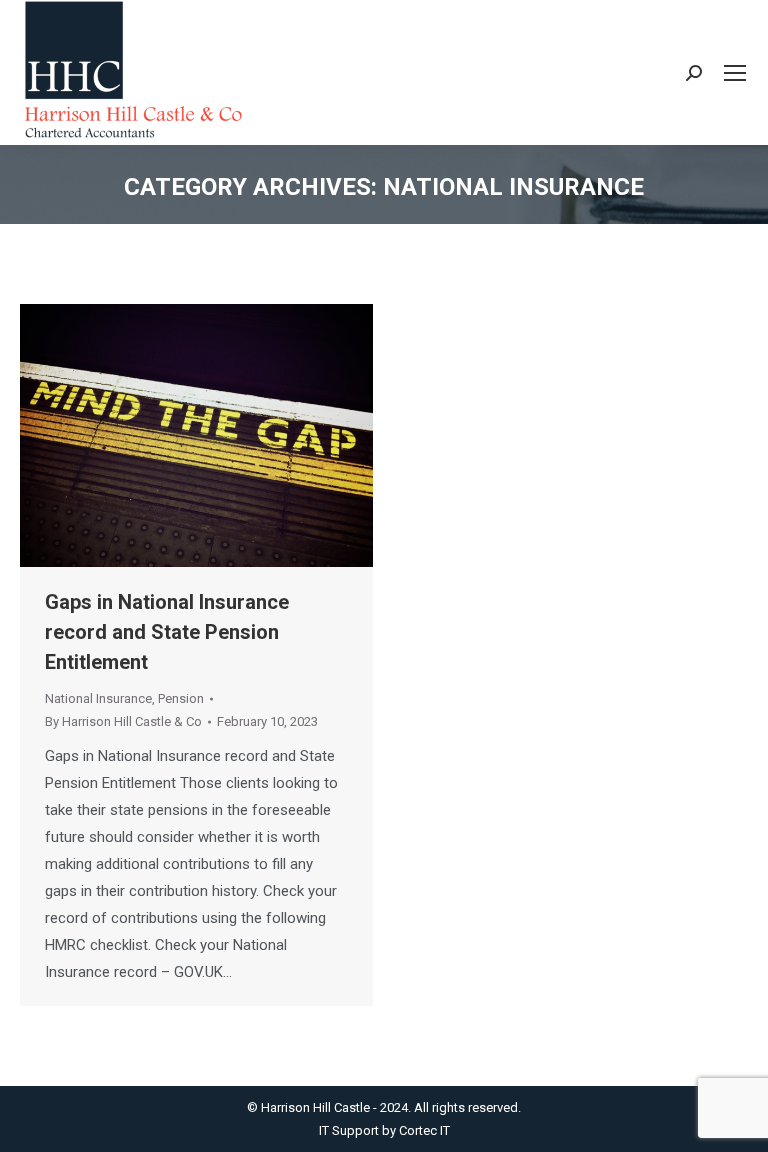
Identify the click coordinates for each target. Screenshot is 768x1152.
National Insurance (98, 698)
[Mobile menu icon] (735, 73)
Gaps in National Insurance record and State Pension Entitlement (167, 632)
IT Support (350, 1130)
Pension (181, 698)
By (123, 721)
